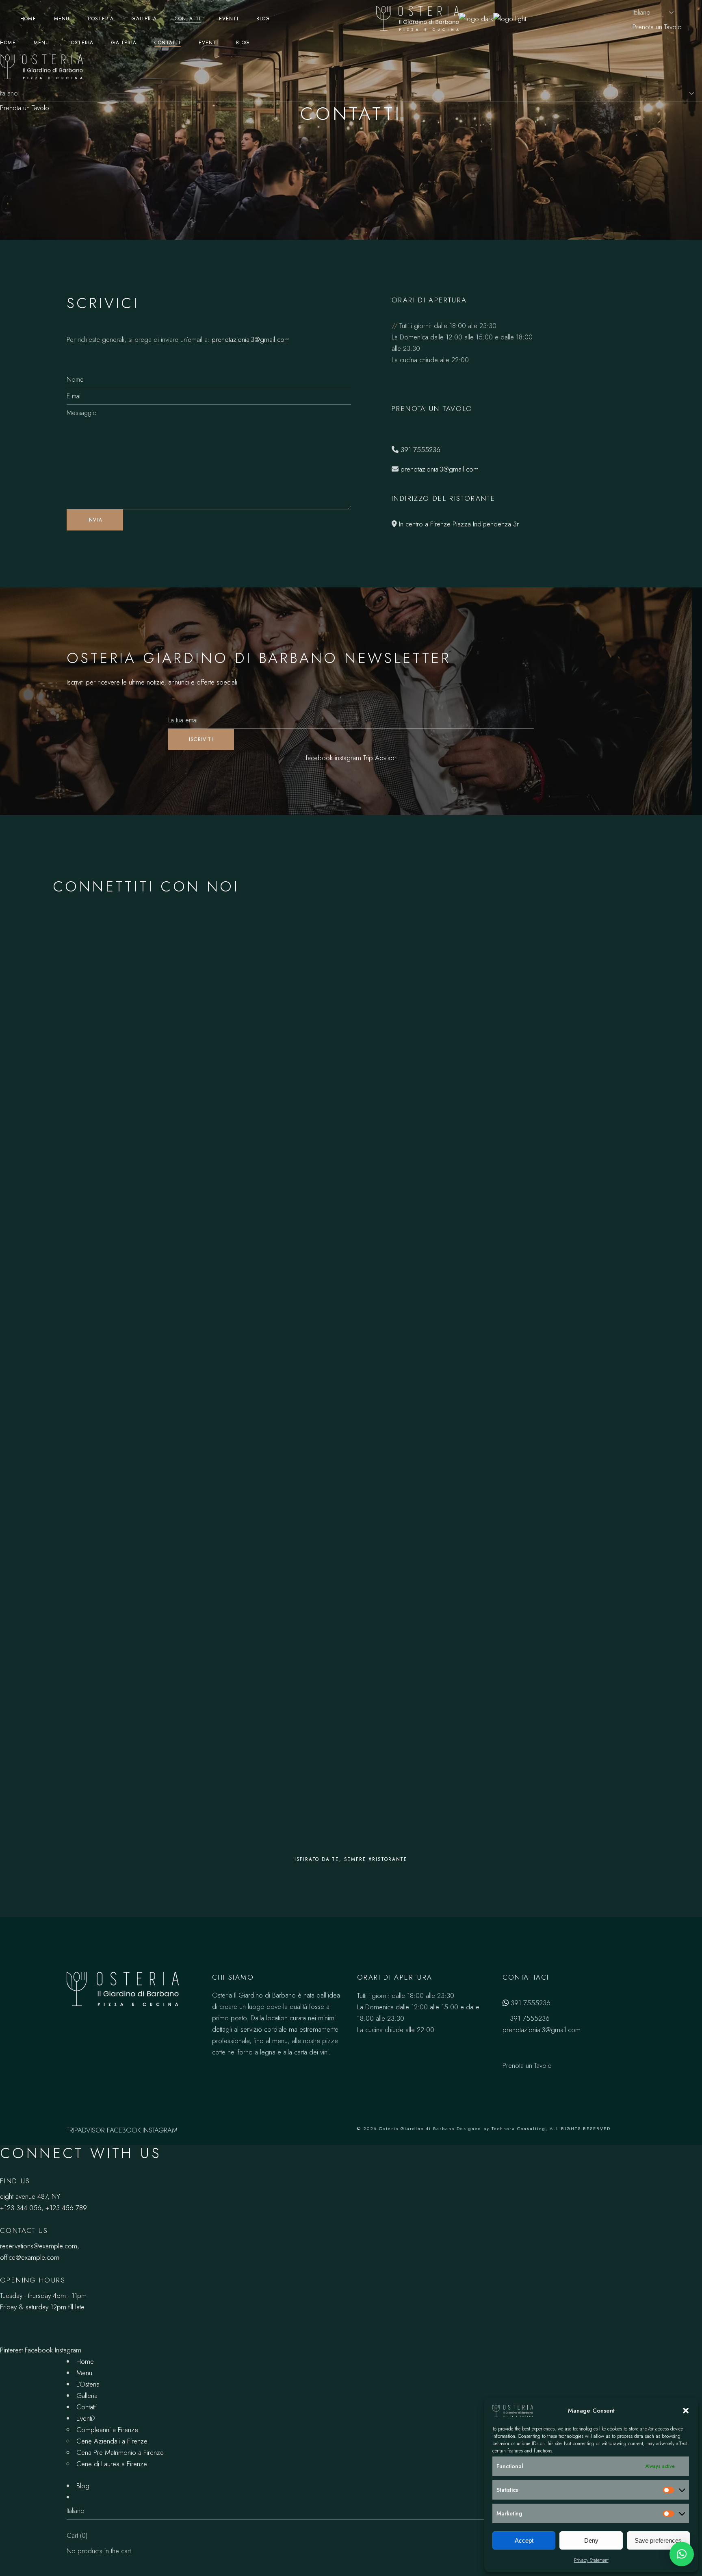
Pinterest (11, 2350)
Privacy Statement (591, 2560)
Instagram (68, 2350)
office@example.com (30, 2257)
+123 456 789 (66, 2208)
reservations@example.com (39, 2246)
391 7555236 (420, 450)
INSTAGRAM (160, 2130)
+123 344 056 (21, 2208)
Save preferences (658, 2540)
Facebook (39, 2350)
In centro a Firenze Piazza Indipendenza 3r (459, 524)
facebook (319, 758)
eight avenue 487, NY (30, 2196)
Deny (591, 2540)
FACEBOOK (124, 2130)
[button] (686, 2411)
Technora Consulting (519, 2128)
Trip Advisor (380, 758)
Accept (524, 2540)
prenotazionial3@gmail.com (251, 339)
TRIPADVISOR (86, 2130)
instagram (348, 758)
